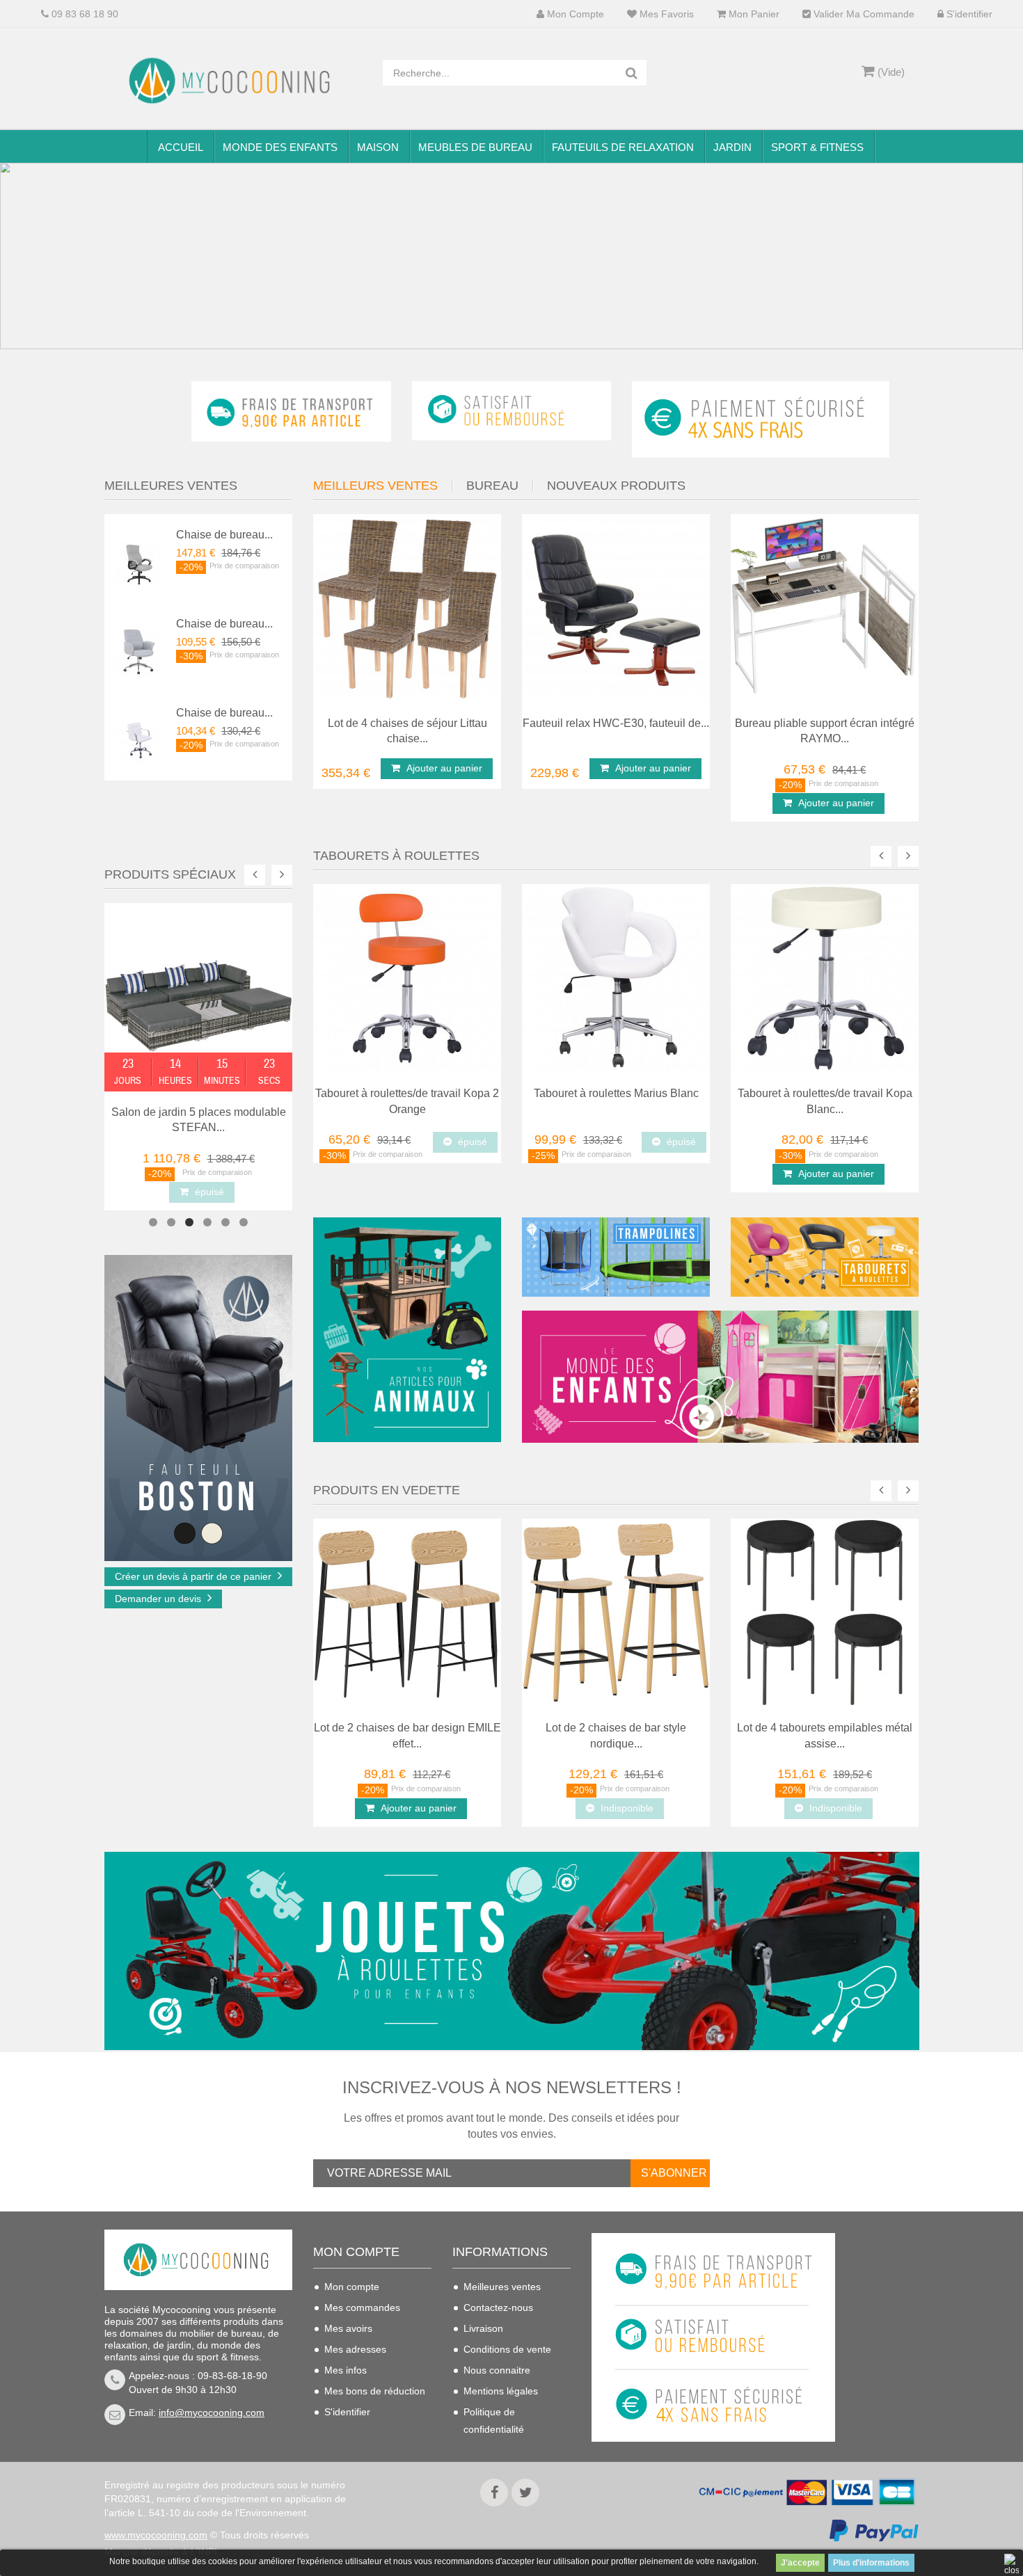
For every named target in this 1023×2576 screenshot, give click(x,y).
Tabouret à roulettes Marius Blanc (616, 1093)
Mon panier (753, 14)
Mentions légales (501, 2391)
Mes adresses (355, 2349)
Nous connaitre (497, 2370)
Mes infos (346, 2370)
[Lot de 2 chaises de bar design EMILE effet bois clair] (407, 1612)
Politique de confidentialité (494, 2421)
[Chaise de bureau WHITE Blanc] (138, 739)
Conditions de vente (507, 2349)
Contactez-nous (498, 2307)
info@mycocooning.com (212, 2413)
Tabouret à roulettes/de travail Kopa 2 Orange (407, 1101)
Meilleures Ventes (171, 486)
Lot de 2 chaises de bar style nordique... (616, 1736)
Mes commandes (362, 2307)
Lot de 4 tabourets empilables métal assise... (825, 1736)
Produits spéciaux (170, 874)
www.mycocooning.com (156, 2535)
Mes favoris (665, 14)
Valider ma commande (863, 14)
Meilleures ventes (502, 2287)
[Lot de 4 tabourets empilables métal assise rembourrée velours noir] (825, 1612)
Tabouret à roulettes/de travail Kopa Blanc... (825, 1101)
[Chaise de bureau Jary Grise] (138, 650)
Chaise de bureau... (224, 535)
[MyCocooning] (233, 81)
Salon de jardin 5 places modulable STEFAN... (199, 1120)
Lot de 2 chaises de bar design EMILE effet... (407, 1736)
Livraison (483, 2328)
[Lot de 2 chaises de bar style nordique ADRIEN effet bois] (616, 1612)
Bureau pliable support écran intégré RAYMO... (825, 731)
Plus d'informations (871, 2563)
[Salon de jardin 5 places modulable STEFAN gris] (198, 995)
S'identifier (968, 14)
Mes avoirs (348, 2328)
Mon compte (574, 14)
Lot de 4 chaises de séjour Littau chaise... (407, 731)
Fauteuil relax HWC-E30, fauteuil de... (616, 723)
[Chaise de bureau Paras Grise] (138, 561)
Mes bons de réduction (375, 2391)
